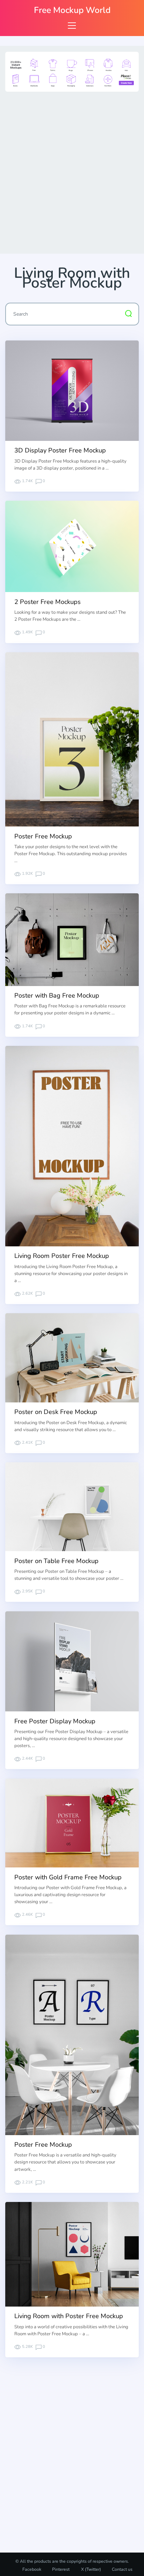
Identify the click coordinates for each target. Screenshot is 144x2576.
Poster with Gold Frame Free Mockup (68, 1877)
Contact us (122, 2569)
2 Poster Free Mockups (48, 602)
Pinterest (61, 2569)
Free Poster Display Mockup (55, 1721)
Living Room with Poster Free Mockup (69, 2316)
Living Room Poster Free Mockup (62, 1256)
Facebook (32, 2569)
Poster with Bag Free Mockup (57, 995)
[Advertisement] (72, 171)
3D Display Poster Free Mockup (60, 450)
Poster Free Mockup (43, 836)
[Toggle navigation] (72, 25)
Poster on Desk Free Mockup (56, 1412)
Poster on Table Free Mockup (56, 1561)
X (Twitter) (91, 2569)
